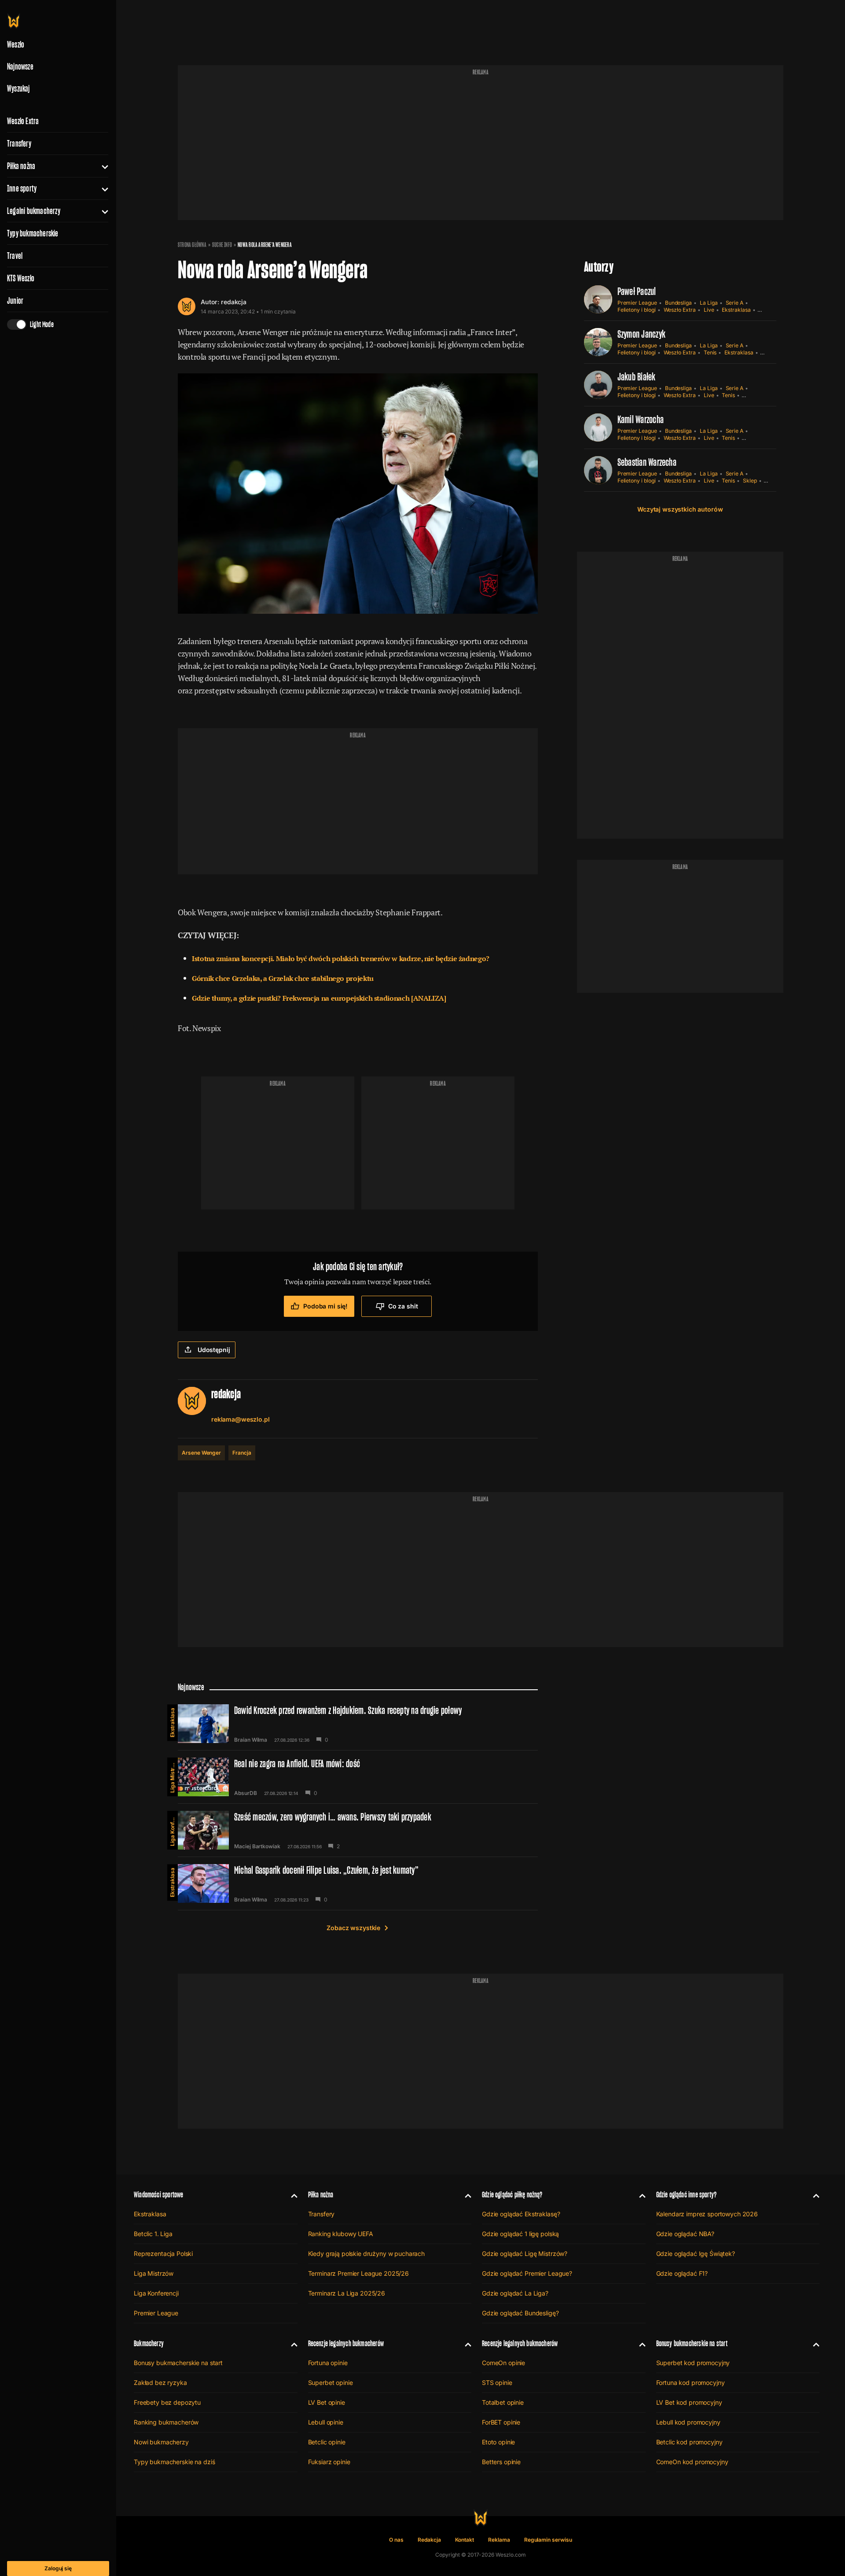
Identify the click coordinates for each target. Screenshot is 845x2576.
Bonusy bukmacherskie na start (178, 2363)
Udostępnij (214, 1350)
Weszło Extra (23, 121)
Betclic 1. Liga (153, 2234)
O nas (396, 2540)
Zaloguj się (58, 2568)
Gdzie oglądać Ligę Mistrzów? (525, 2254)
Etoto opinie (498, 2442)
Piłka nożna (21, 166)
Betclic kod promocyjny (689, 2442)
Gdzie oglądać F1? (682, 2273)
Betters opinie (501, 2462)
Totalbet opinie (503, 2402)
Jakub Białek (637, 377)
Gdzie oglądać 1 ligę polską (520, 2234)
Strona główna (192, 245)
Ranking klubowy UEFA (341, 2234)
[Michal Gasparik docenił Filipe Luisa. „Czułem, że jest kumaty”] (358, 1883)
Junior (15, 301)
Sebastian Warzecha (647, 462)
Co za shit (403, 1306)
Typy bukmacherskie (33, 233)
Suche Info (222, 245)
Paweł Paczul (637, 291)
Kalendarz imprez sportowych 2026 (707, 2214)
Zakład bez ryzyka (160, 2383)
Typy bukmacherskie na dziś (174, 2462)
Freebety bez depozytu (167, 2402)
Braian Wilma (251, 1740)
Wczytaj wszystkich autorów (680, 509)
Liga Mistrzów (172, 1775)
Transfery (19, 144)
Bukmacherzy (149, 2343)
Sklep (750, 481)
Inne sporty (22, 188)
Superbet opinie (331, 2383)
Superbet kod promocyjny (693, 2363)
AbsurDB (246, 1793)
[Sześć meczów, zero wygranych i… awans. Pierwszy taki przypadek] (358, 1830)
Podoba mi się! (325, 1306)
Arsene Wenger (201, 1453)
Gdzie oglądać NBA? (685, 2234)
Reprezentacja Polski (163, 2254)
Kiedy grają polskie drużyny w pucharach (367, 2254)
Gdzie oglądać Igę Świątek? (696, 2254)
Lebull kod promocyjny (688, 2422)
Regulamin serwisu (548, 2540)
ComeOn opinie (503, 2363)
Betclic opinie (327, 2442)
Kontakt (465, 2540)
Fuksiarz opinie (329, 2462)
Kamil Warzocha (641, 419)
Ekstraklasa (736, 310)
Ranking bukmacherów (166, 2422)
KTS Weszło (21, 278)
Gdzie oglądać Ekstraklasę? (521, 2214)
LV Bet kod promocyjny (689, 2402)
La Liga (709, 303)
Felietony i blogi (637, 310)
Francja (242, 1453)
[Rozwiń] (101, 166)
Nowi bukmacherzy (161, 2442)
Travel (15, 256)
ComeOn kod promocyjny (692, 2462)
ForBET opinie (501, 2422)
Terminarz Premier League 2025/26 (359, 2273)
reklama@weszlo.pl (241, 1419)
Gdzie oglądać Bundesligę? (520, 2313)
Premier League (637, 303)
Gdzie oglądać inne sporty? (687, 2195)
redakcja (234, 302)
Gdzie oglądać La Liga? (515, 2293)
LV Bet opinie (327, 2402)
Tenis (710, 352)
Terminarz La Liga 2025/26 (347, 2293)
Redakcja (429, 2540)
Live (709, 310)
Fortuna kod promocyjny (691, 2383)
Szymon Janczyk (641, 334)
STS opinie (497, 2383)
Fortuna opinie (328, 2363)
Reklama (499, 2540)
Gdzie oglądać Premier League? (527, 2273)
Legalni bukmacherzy (34, 211)
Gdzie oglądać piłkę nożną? (512, 2195)
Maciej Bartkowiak (257, 1846)
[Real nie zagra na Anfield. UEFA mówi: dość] (358, 1777)
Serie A (735, 303)
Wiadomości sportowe (158, 2195)
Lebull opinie (326, 2422)
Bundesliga (678, 303)
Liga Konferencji (172, 1828)
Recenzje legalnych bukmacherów (346, 2343)
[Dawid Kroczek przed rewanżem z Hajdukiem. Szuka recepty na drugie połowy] (358, 1724)
